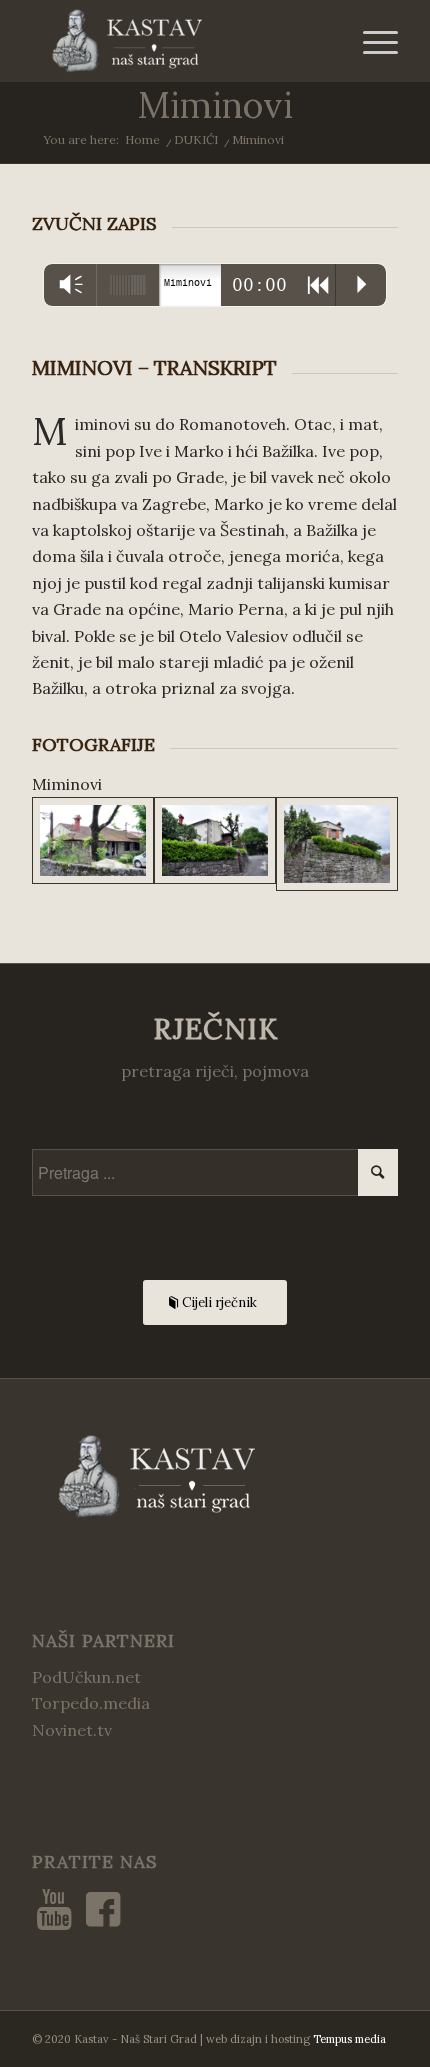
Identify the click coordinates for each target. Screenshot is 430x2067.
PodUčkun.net (86, 1677)
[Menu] (370, 41)
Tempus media (349, 2039)
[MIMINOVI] (93, 843)
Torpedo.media (91, 1703)
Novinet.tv (72, 1730)
